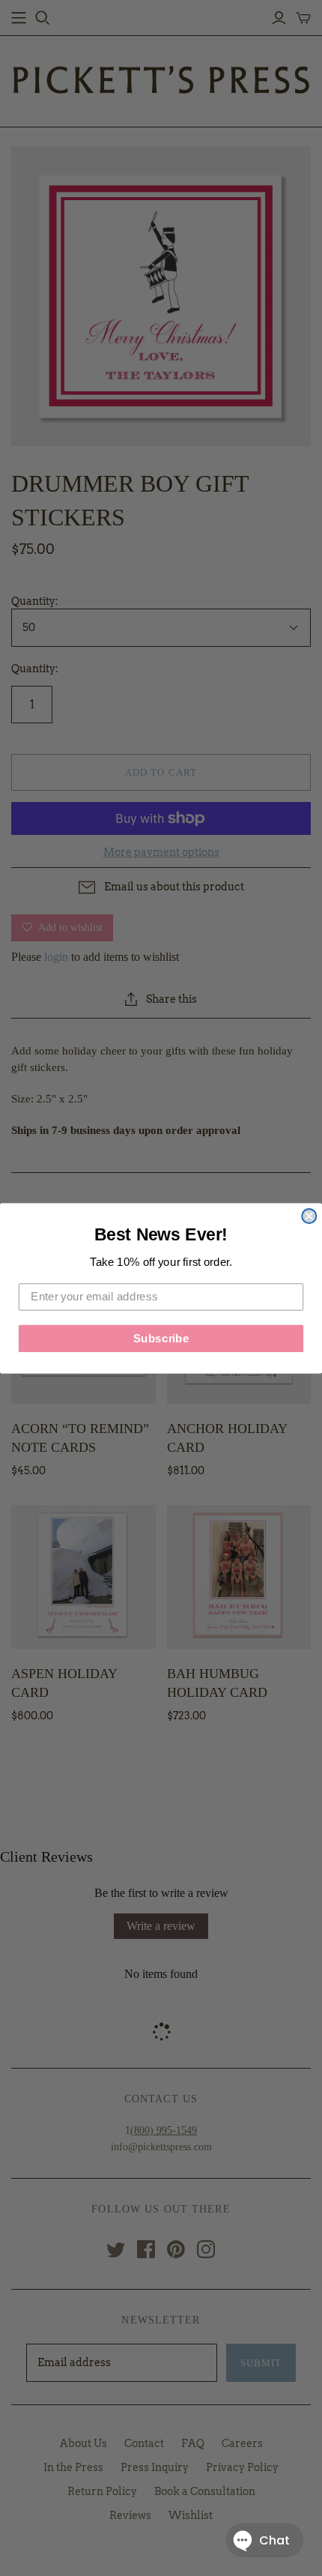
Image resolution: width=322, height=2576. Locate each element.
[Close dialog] (309, 1215)
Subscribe (161, 1338)
